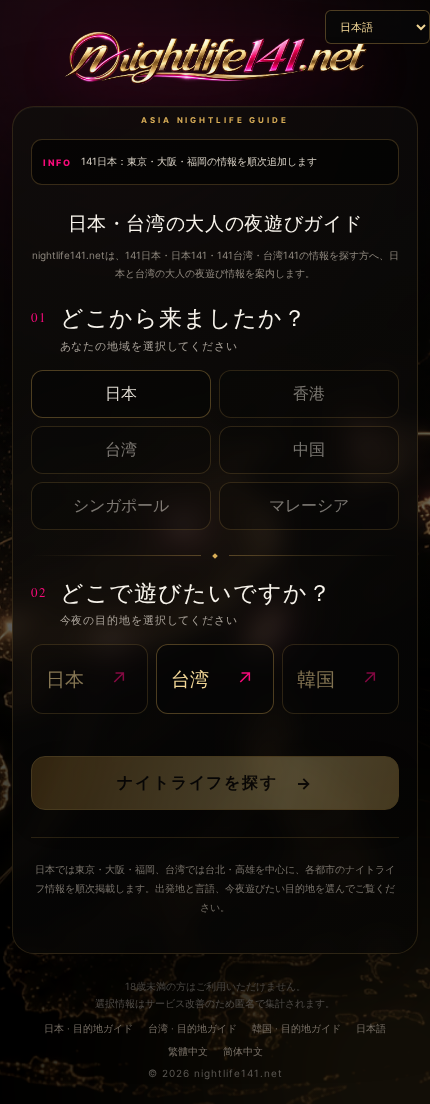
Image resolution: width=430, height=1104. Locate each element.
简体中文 (243, 1051)
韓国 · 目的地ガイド (296, 1028)
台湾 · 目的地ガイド (192, 1028)
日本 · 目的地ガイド (88, 1028)
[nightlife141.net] (215, 60)
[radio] (121, 394)
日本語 (371, 1028)
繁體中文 (188, 1051)
